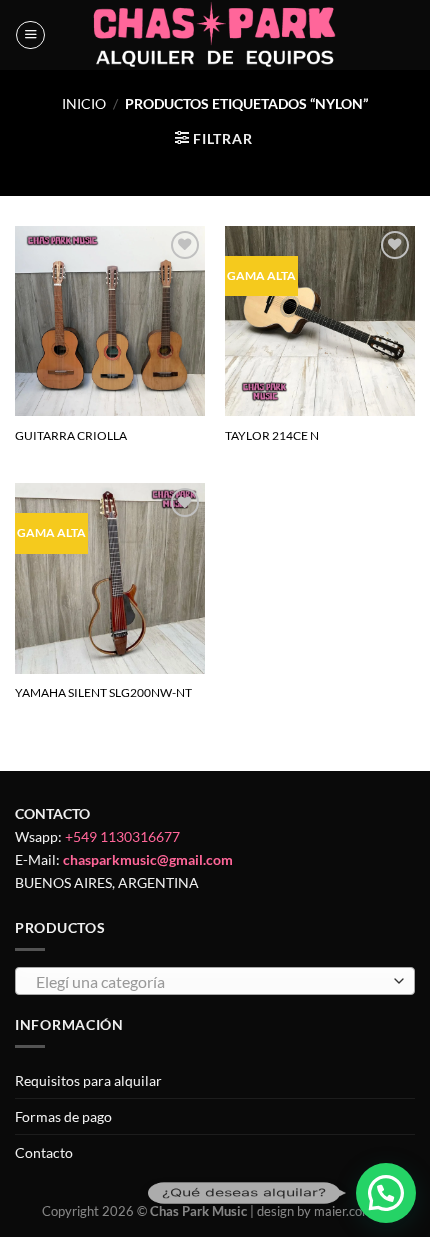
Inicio (84, 103)
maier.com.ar (351, 1211)
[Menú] (30, 35)
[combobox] (215, 981)
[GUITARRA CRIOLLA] (110, 321)
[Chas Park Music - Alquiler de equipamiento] (215, 35)
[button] (386, 1193)
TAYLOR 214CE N (272, 435)
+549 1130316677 (122, 836)
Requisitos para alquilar (88, 1080)
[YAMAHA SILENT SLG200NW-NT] (110, 578)
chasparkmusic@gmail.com (148, 859)
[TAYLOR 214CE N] (320, 321)
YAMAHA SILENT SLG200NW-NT (103, 692)
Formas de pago (63, 1116)
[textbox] (210, 982)
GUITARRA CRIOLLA (71, 435)
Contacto (44, 1152)
